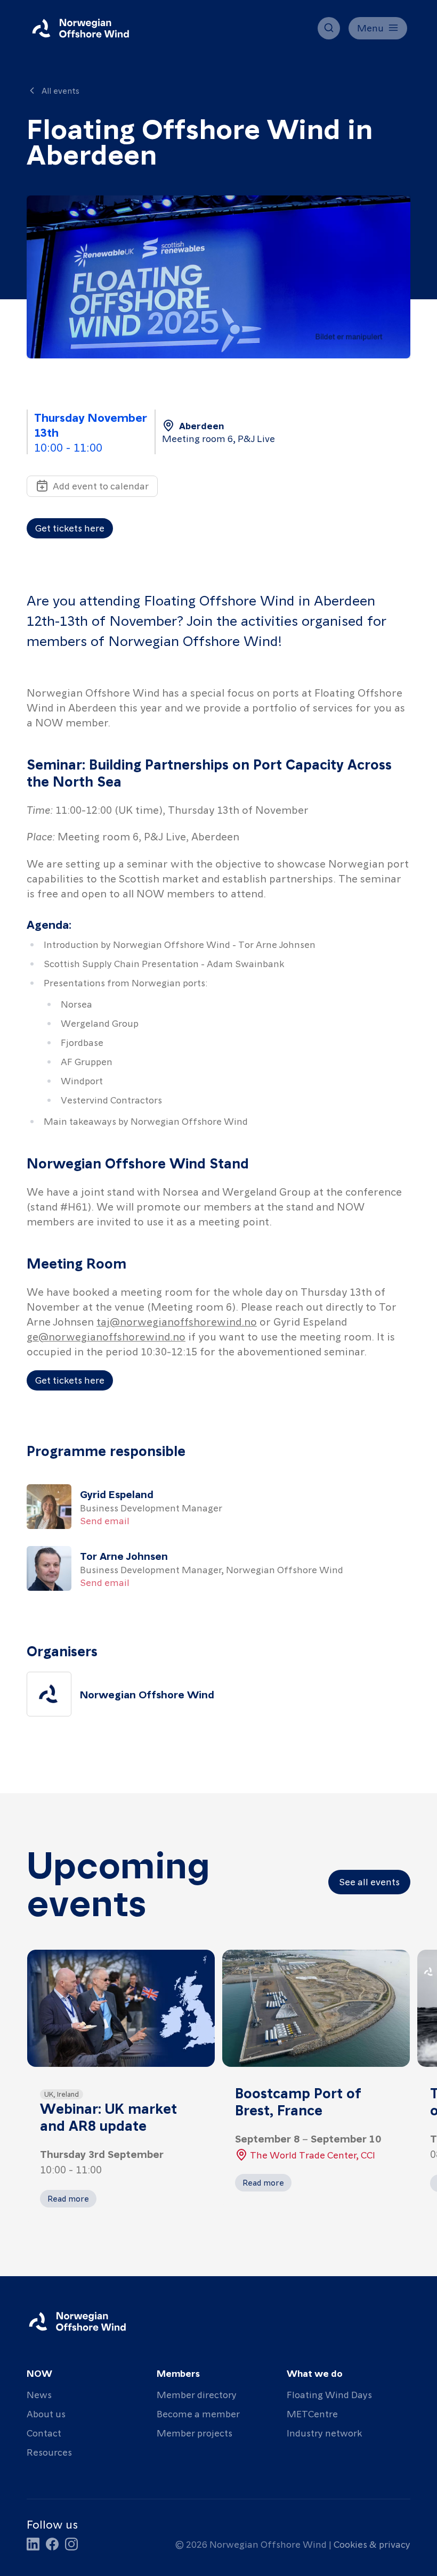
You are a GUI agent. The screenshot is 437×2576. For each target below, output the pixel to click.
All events (60, 91)
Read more (68, 2198)
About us (46, 2413)
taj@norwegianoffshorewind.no (177, 1321)
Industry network (324, 2432)
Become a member (198, 2413)
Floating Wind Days (329, 2394)
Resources (49, 2452)
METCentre (312, 2413)
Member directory (197, 2394)
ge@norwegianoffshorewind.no (106, 1336)
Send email (105, 1520)
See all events (369, 1881)
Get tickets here (70, 528)
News (39, 2394)
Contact (44, 2432)
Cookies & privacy (372, 2544)
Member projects (195, 2432)
